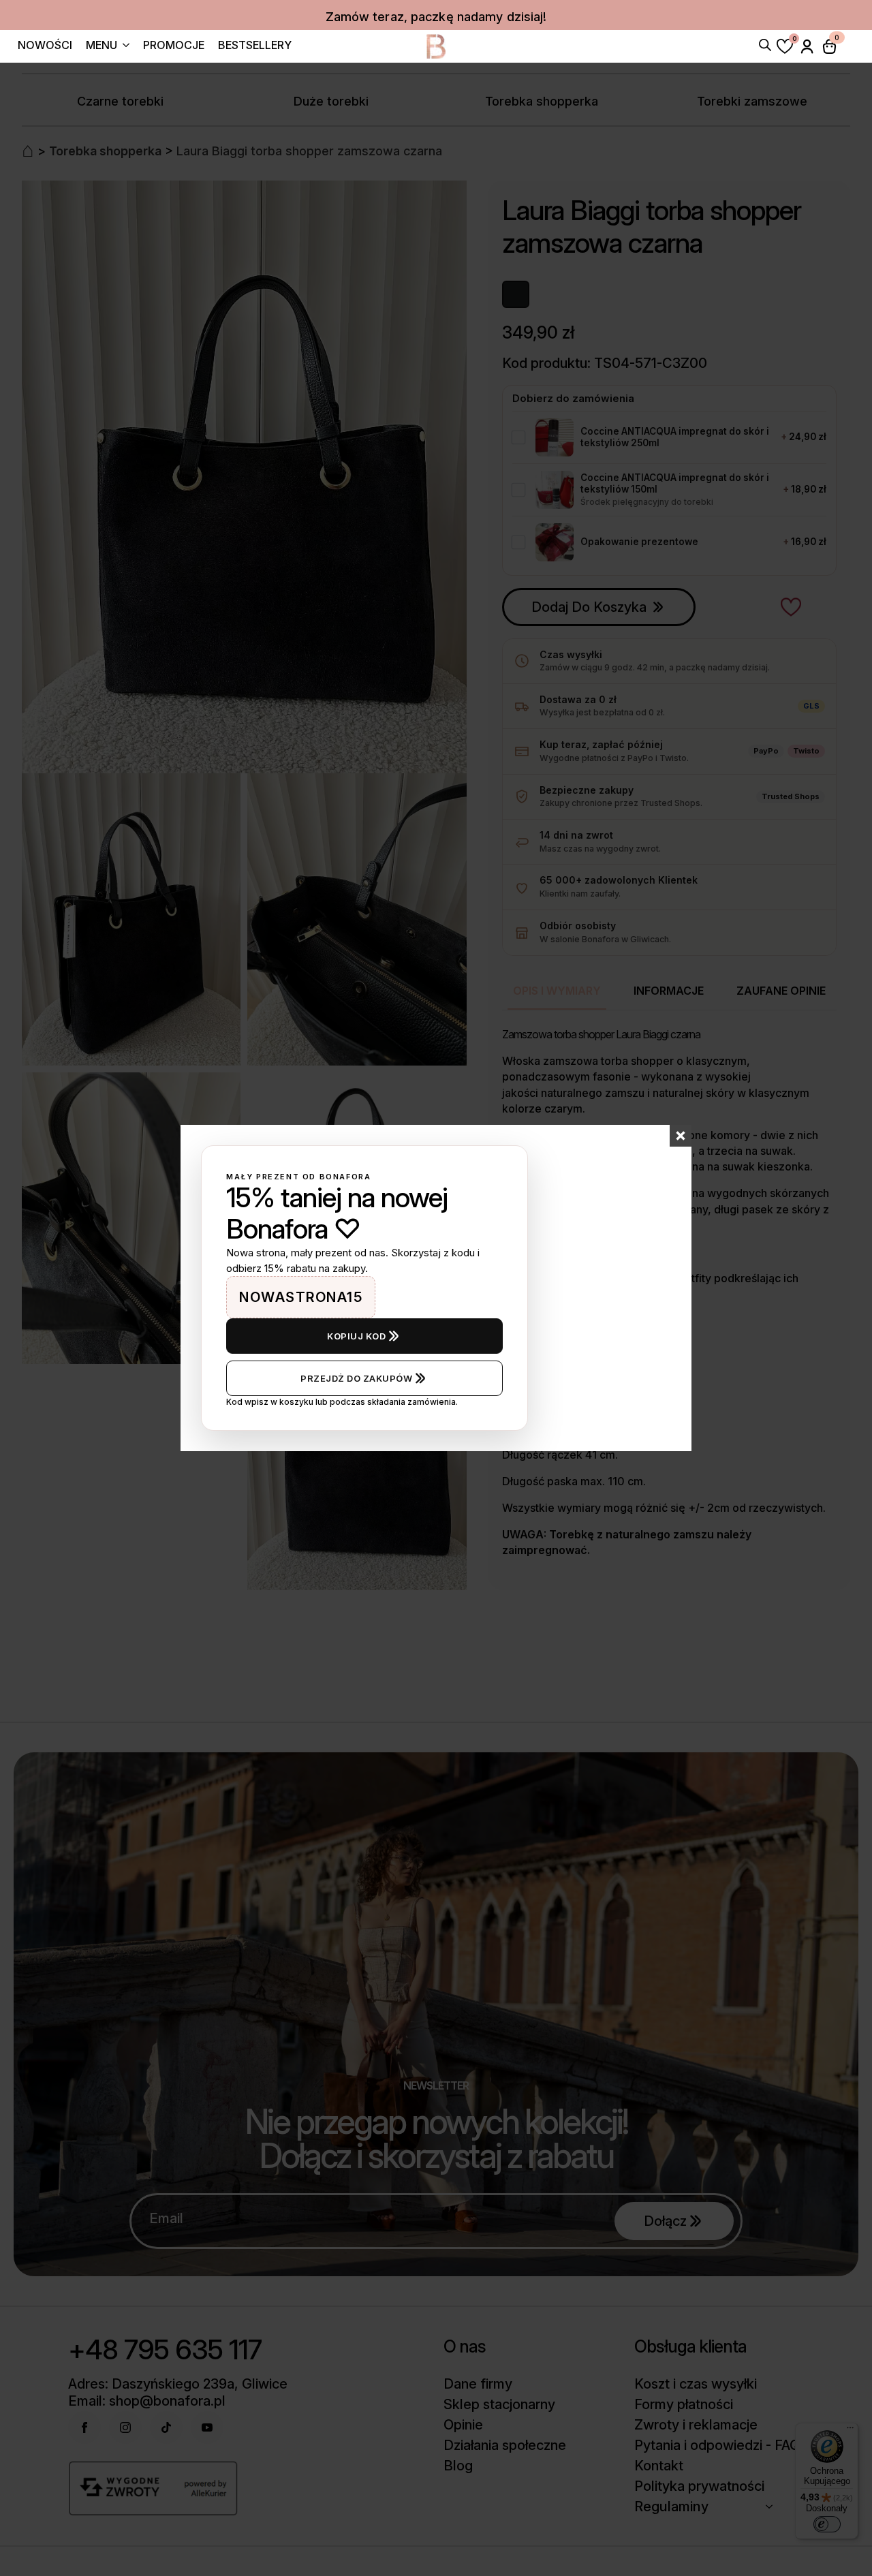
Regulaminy (671, 2507)
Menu (102, 46)
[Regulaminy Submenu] (773, 2507)
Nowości (45, 46)
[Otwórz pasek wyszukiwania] (765, 44)
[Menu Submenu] (123, 47)
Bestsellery (255, 46)
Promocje (174, 46)
